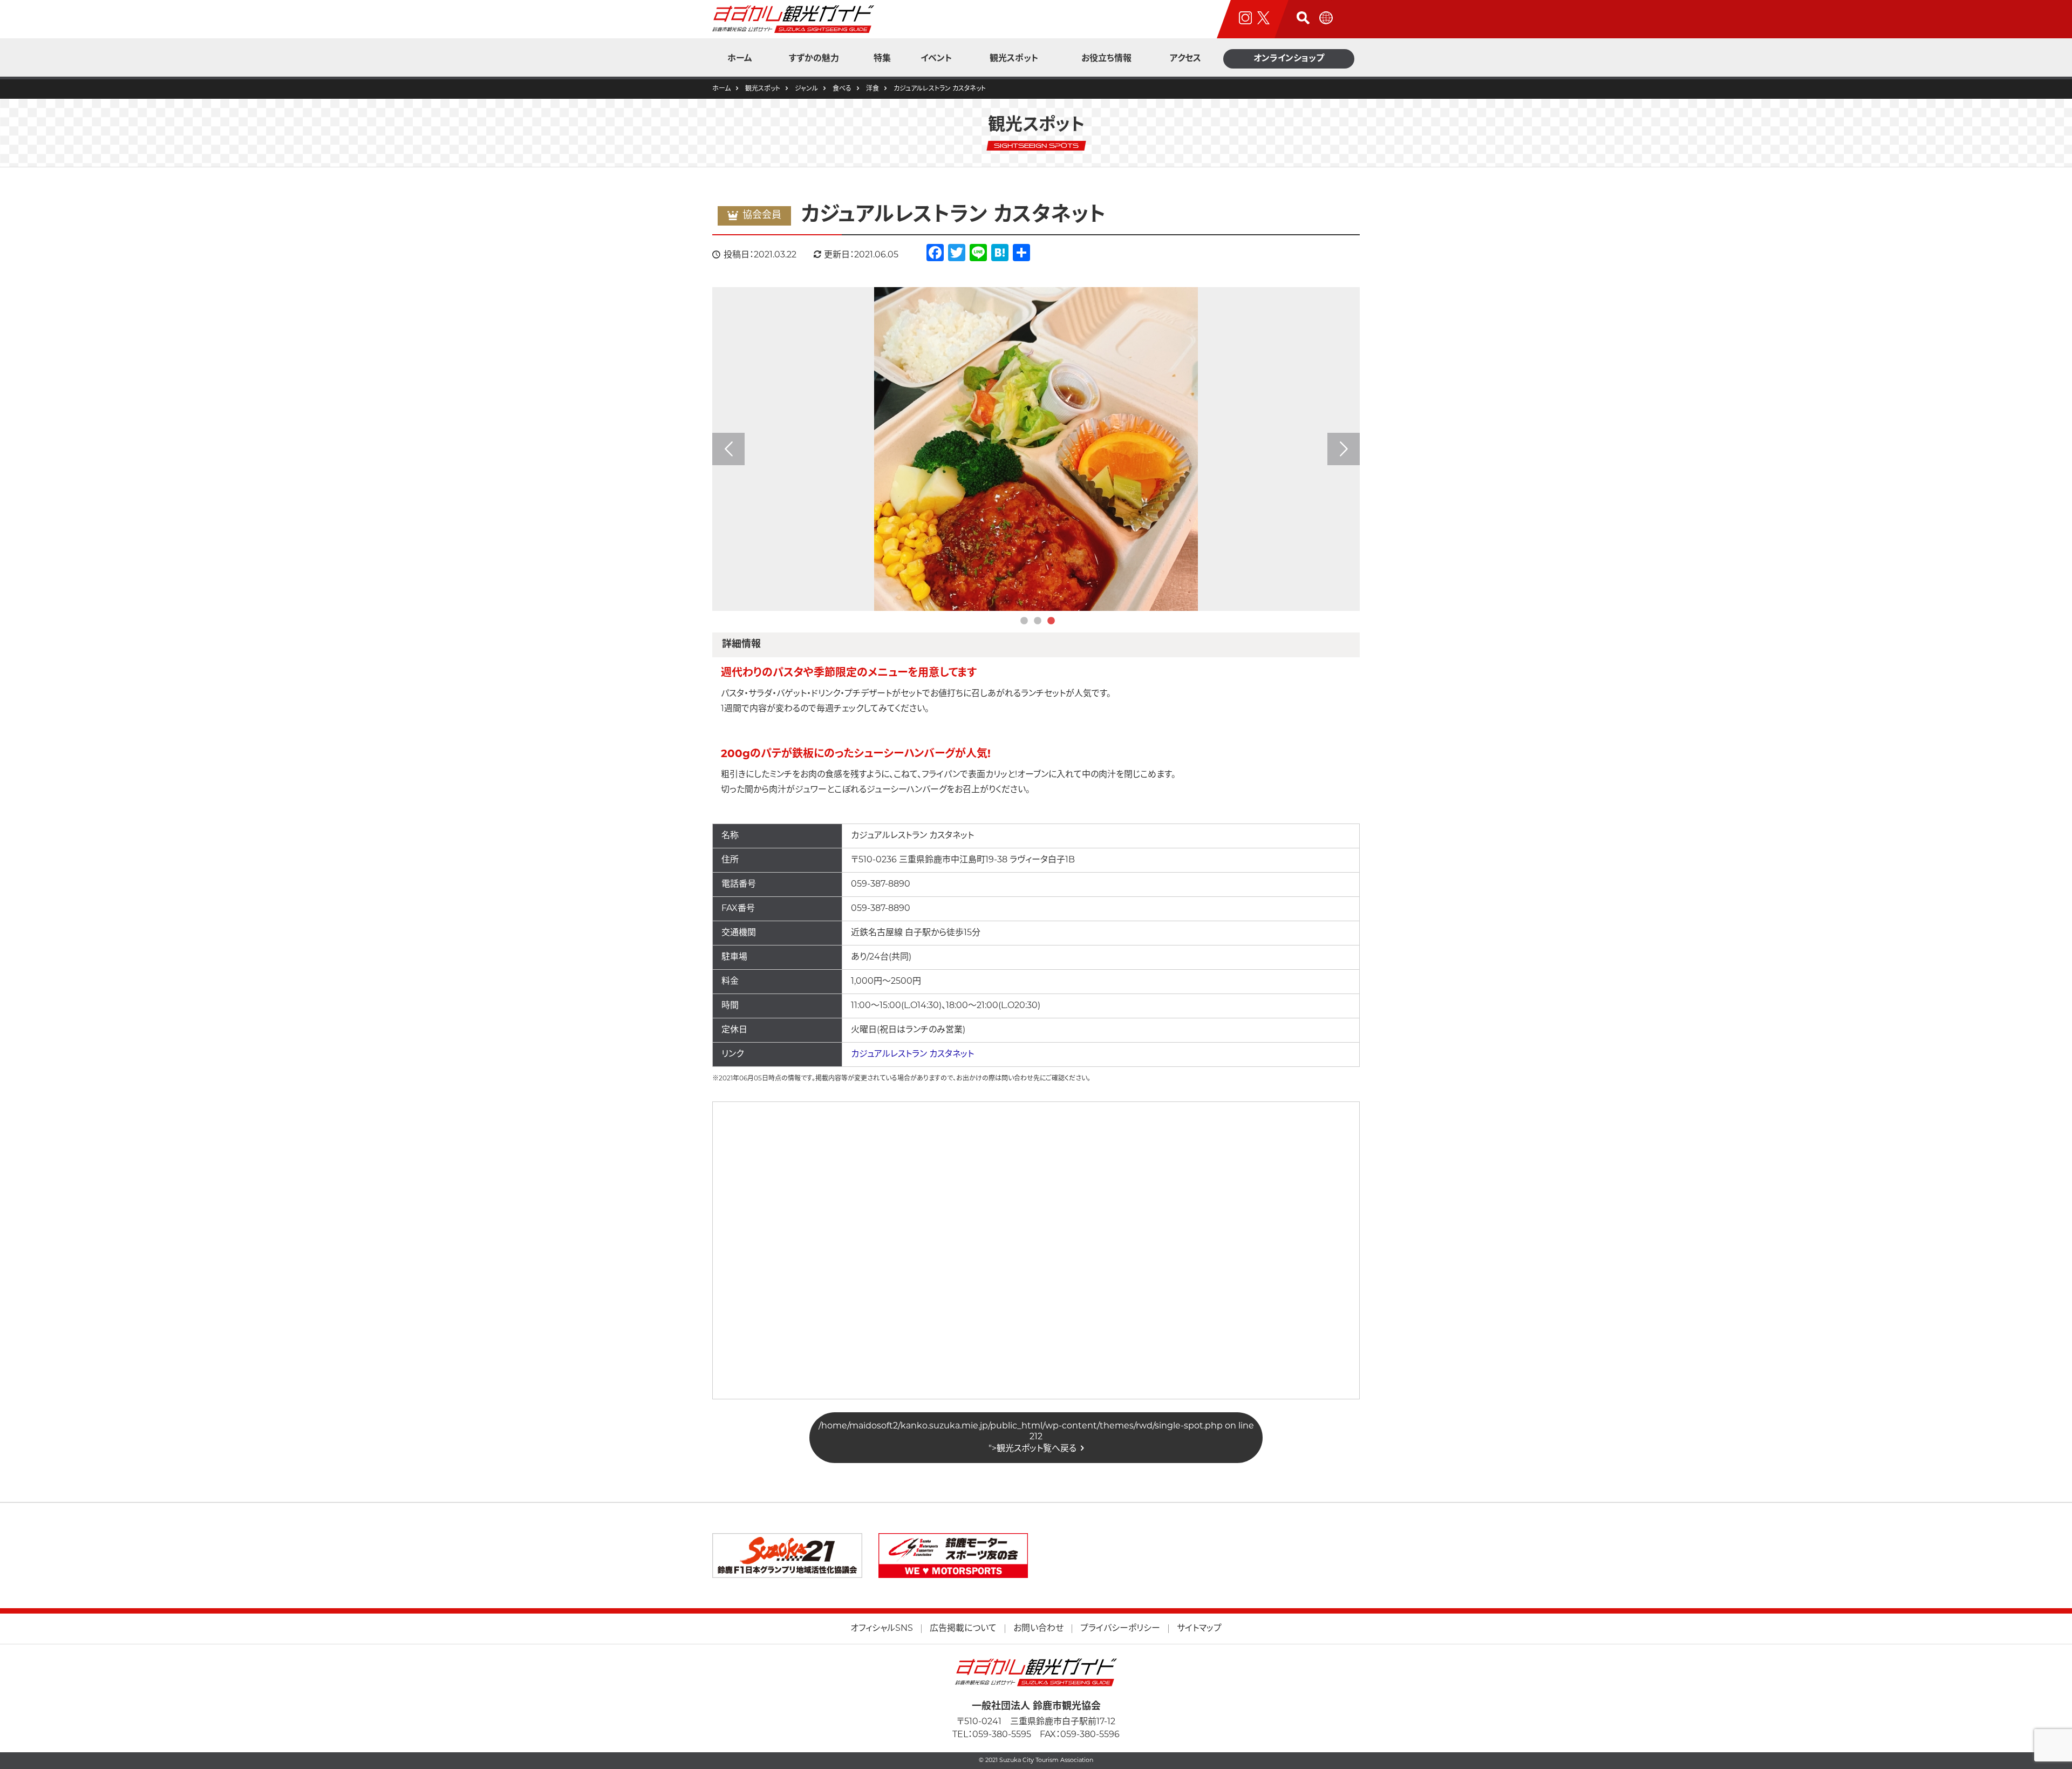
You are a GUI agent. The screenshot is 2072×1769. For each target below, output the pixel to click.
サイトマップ (1199, 1629)
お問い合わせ (1038, 1629)
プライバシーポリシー (1120, 1629)
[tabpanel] (1036, 449)
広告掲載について (963, 1629)
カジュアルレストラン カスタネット (912, 1054)
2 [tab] (1038, 621)
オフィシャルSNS (882, 1629)
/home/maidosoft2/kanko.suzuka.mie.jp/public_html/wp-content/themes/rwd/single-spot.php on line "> (1036, 1438)
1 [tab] (1024, 621)
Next (1344, 449)
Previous (728, 449)
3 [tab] (1051, 621)
